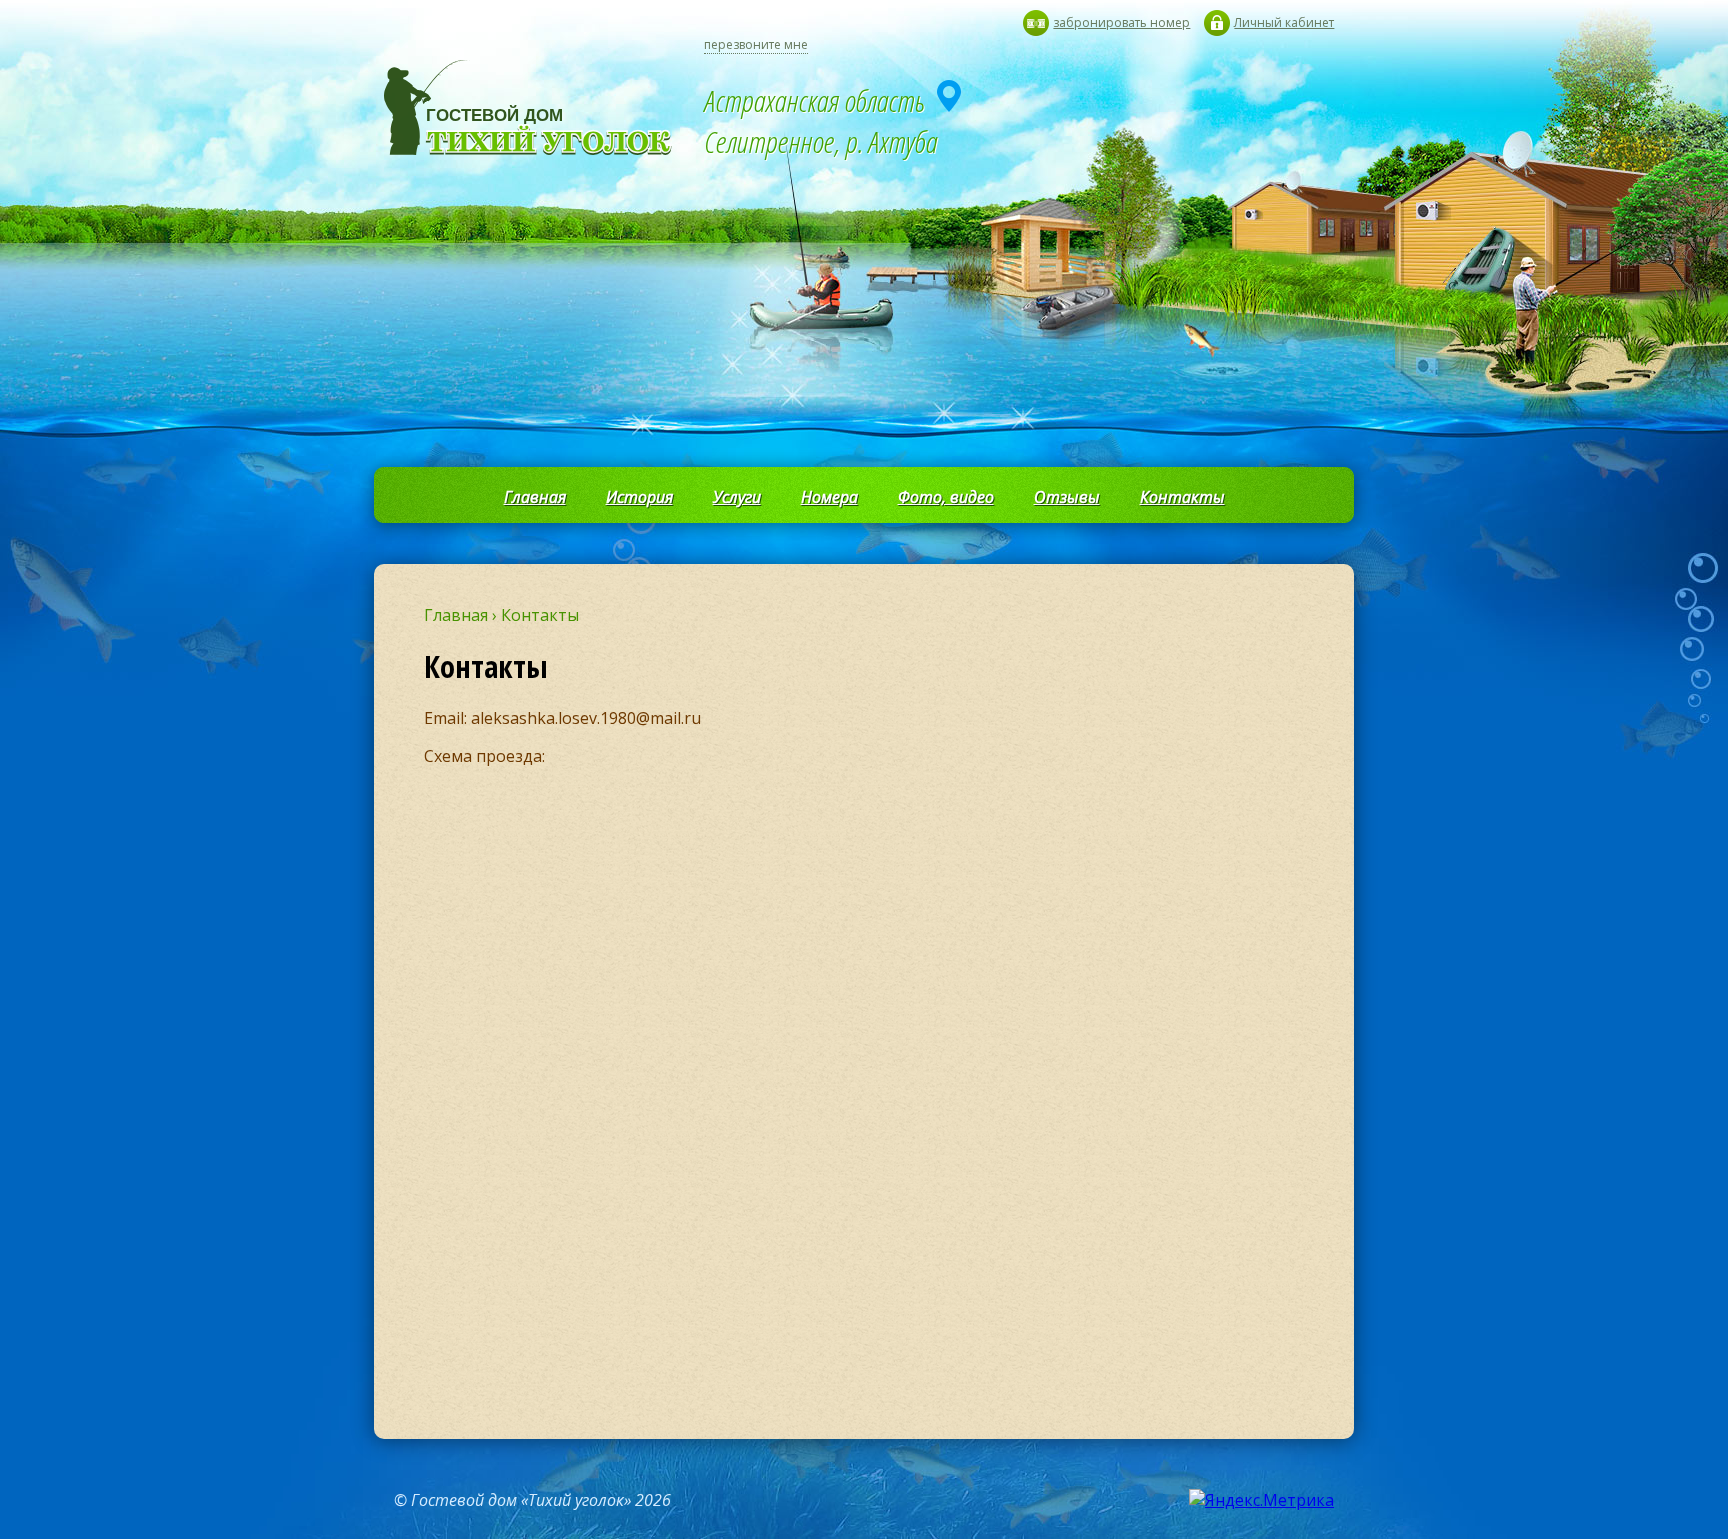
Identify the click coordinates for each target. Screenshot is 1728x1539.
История (639, 497)
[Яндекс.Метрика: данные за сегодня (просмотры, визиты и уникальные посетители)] (1261, 1500)
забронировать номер (1121, 22)
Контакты (1182, 497)
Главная (535, 497)
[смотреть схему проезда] (949, 96)
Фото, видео (946, 497)
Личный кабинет (1284, 22)
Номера (829, 497)
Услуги (737, 497)
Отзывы (1067, 497)
